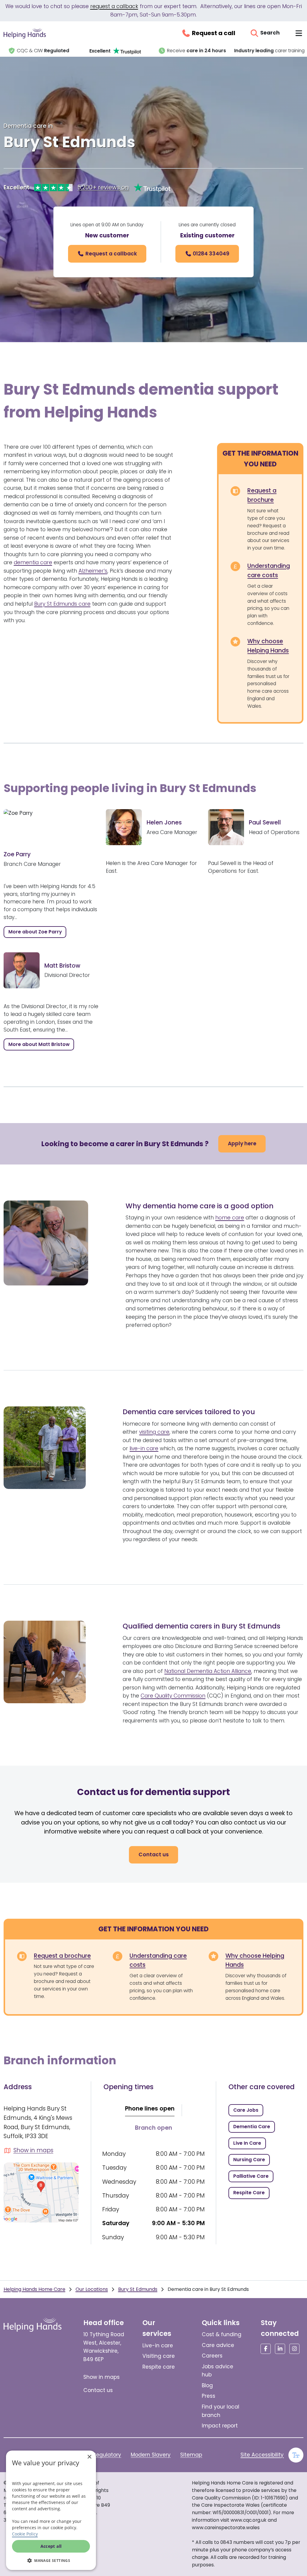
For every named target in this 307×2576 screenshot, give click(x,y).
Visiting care (159, 2356)
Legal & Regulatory (97, 2455)
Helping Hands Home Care (34, 2289)
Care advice (218, 2345)
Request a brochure (262, 495)
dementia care (33, 562)
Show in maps (101, 2377)
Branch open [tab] (153, 2128)
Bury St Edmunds (138, 2289)
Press (209, 2396)
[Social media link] (266, 2349)
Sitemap (191, 2455)
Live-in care (158, 2346)
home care (230, 1218)
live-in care (144, 1448)
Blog (207, 2385)
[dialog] (51, 2510)
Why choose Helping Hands (268, 646)
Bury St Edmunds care (62, 604)
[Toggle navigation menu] (299, 33)
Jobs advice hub (218, 2371)
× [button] (89, 2457)
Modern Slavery (151, 2455)
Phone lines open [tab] (150, 2109)
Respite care (159, 2367)
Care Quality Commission (173, 1696)
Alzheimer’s (93, 571)
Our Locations (92, 2289)
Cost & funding (222, 2334)
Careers (212, 2356)
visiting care (154, 1432)
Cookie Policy (25, 2534)
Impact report (220, 2426)
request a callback (114, 6)
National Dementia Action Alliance (208, 1671)
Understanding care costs (269, 571)
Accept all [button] (51, 2546)
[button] (51, 2560)
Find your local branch (221, 2411)
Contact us (98, 2390)
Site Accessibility (262, 2455)
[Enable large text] (296, 2455)
